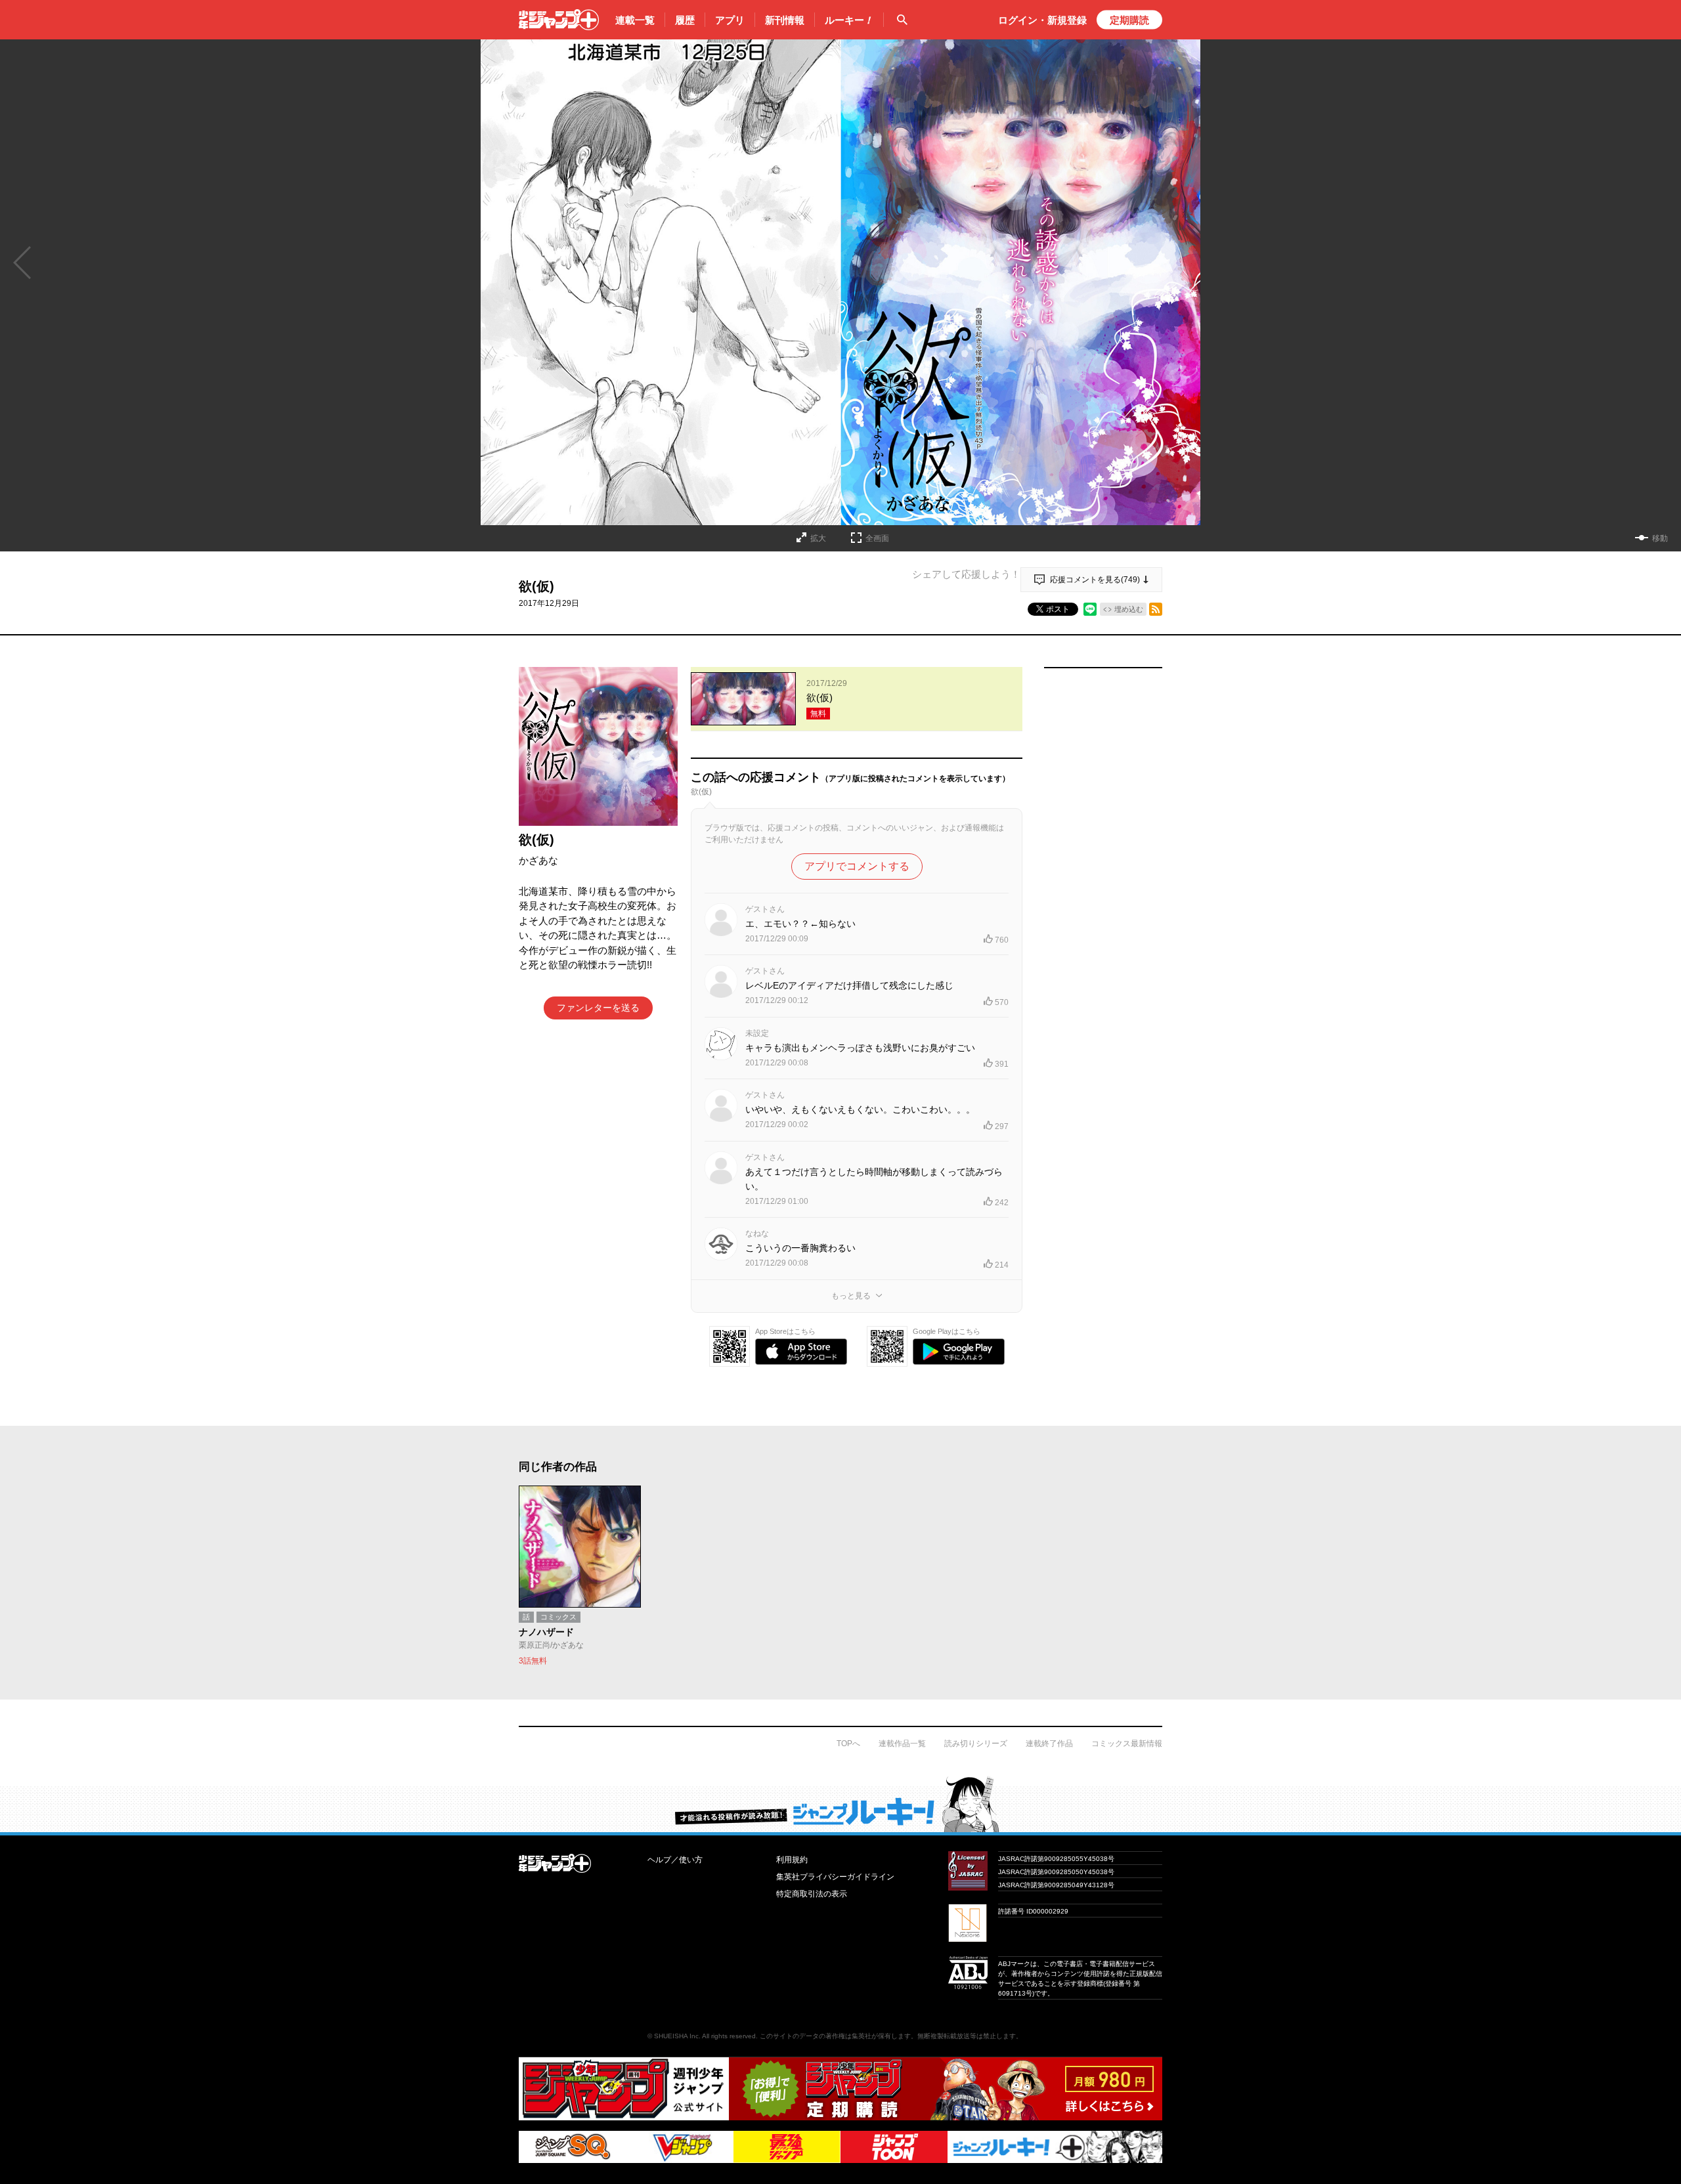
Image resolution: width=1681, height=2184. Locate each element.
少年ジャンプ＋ (559, 20)
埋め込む (1129, 609)
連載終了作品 (1049, 1744)
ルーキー (849, 20)
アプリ (730, 20)
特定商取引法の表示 (812, 1894)
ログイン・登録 (1042, 20)
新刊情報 (785, 20)
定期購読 (1129, 20)
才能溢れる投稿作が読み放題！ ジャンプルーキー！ (840, 1804)
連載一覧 (635, 20)
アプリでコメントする (857, 866)
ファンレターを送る (598, 1008)
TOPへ (848, 1744)
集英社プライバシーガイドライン (835, 1877)
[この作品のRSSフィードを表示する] (1156, 609)
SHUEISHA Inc (676, 2036)
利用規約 (792, 1860)
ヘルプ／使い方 (675, 1860)
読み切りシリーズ (976, 1744)
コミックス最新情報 (1127, 1744)
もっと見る (851, 1296)
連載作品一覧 (902, 1744)
